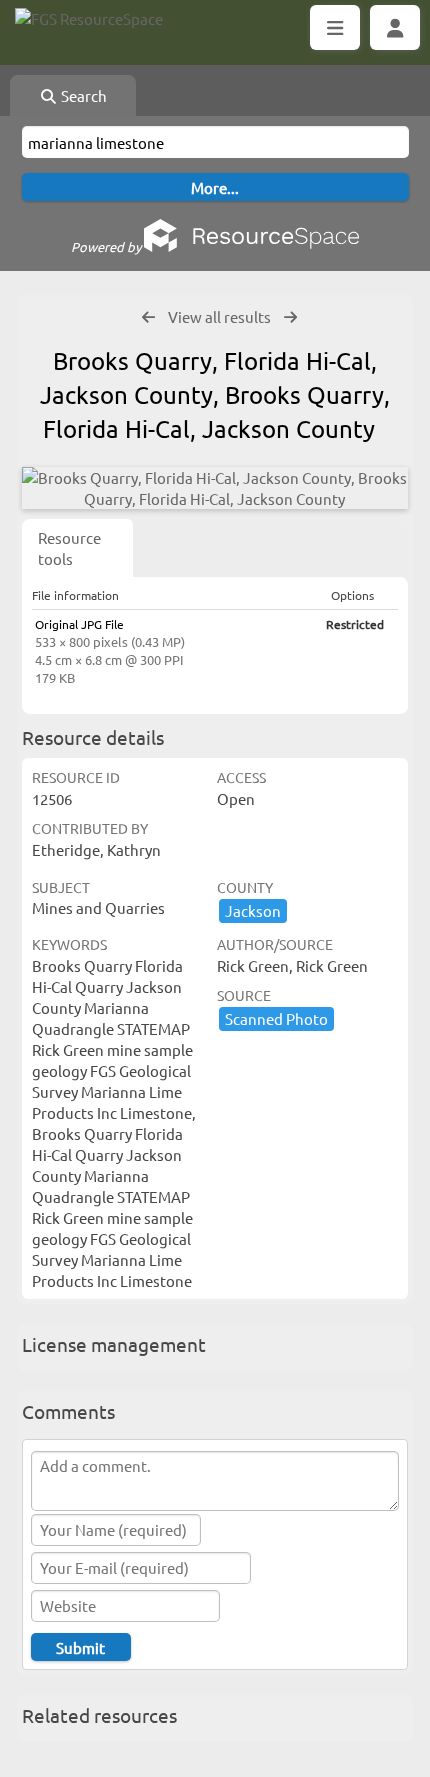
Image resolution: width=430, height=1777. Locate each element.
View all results (219, 316)
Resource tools (69, 548)
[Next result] (290, 317)
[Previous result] (148, 317)
